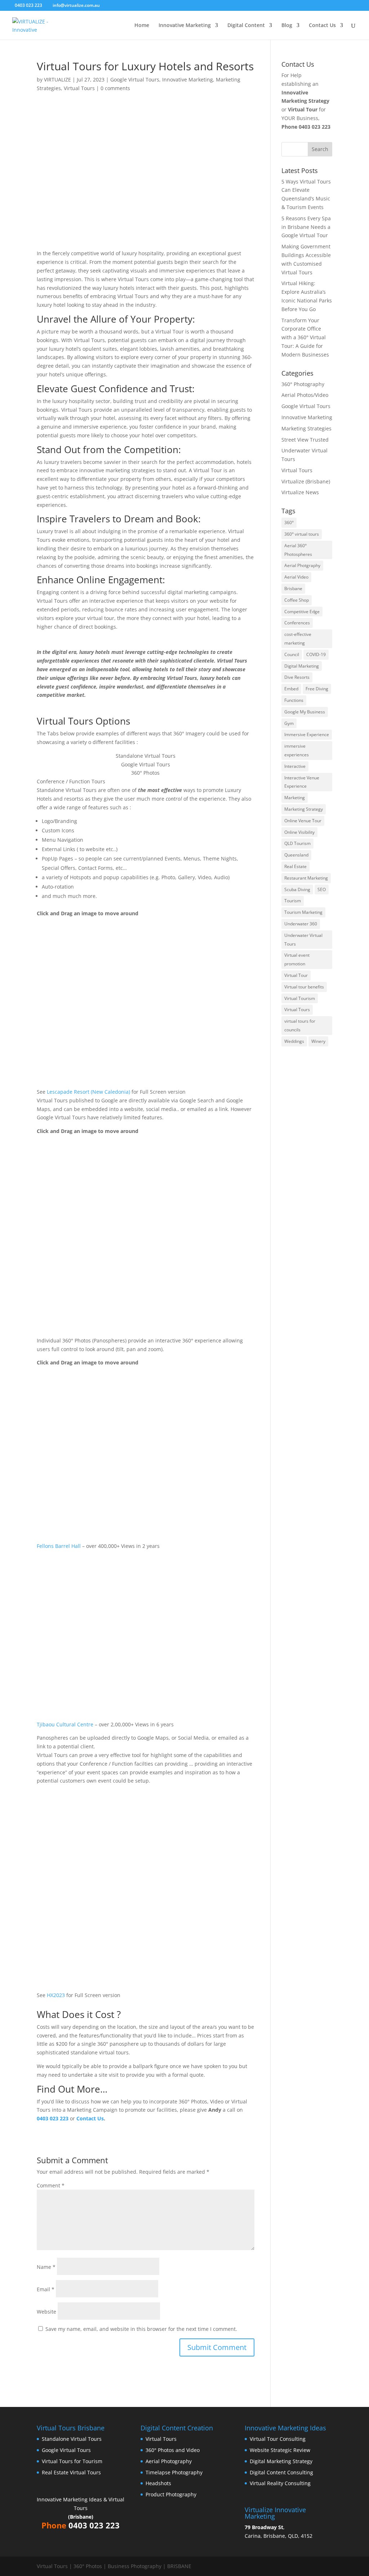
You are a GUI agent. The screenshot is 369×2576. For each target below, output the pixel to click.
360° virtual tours (302, 534)
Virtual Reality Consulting (280, 2483)
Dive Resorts (297, 677)
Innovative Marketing (185, 26)
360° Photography (303, 384)
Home (142, 26)
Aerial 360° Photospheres (298, 550)
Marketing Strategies (306, 428)
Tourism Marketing (303, 912)
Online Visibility (299, 832)
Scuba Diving (297, 889)
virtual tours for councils (300, 1025)
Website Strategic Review (280, 2450)
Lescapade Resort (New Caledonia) (88, 1092)
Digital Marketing (302, 666)
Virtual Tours (79, 88)
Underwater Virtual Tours (303, 940)
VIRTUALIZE (57, 79)
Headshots (158, 2483)
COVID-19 (316, 654)
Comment (51, 2185)
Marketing (295, 798)
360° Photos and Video (173, 2450)
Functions (294, 700)
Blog (287, 26)
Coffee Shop (297, 600)
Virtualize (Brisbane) (306, 481)
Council (292, 654)
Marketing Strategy (304, 809)
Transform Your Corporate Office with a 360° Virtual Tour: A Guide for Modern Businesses (305, 337)
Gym (289, 723)
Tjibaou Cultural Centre (65, 1724)
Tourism (293, 901)
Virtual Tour (296, 975)
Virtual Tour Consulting (278, 2439)
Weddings (294, 1041)
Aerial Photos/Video (305, 395)
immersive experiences (297, 750)
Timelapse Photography (174, 2472)
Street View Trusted (305, 440)
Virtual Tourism (300, 998)
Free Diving (317, 689)
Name (46, 2267)
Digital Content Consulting (281, 2472)
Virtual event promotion (297, 959)
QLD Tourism (297, 843)
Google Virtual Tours (135, 79)
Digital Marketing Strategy (281, 2461)
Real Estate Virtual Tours (71, 2472)
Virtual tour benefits (304, 987)
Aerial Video (296, 577)
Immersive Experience (307, 734)
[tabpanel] (145, 941)
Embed (291, 689)
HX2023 (56, 1995)
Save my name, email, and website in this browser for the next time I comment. (141, 2329)
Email (46, 2289)
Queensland (296, 855)
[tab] (145, 756)
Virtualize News (300, 492)
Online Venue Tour (303, 821)
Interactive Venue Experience (302, 782)
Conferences (297, 623)
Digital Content (246, 26)
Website (46, 2312)
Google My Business (305, 712)
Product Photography (171, 2494)
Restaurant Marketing (306, 878)
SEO (322, 889)
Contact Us (322, 26)
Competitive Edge (302, 612)
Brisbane (293, 588)
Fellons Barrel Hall (59, 1546)
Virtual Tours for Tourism (72, 2461)
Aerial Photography (169, 2461)
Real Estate (295, 866)
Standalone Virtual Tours (72, 2439)
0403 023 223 (315, 127)
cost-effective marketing (298, 639)
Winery (318, 1041)
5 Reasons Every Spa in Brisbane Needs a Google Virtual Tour (306, 227)
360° (289, 523)
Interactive (295, 766)
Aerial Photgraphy (302, 565)
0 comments (115, 88)
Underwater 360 (301, 924)
